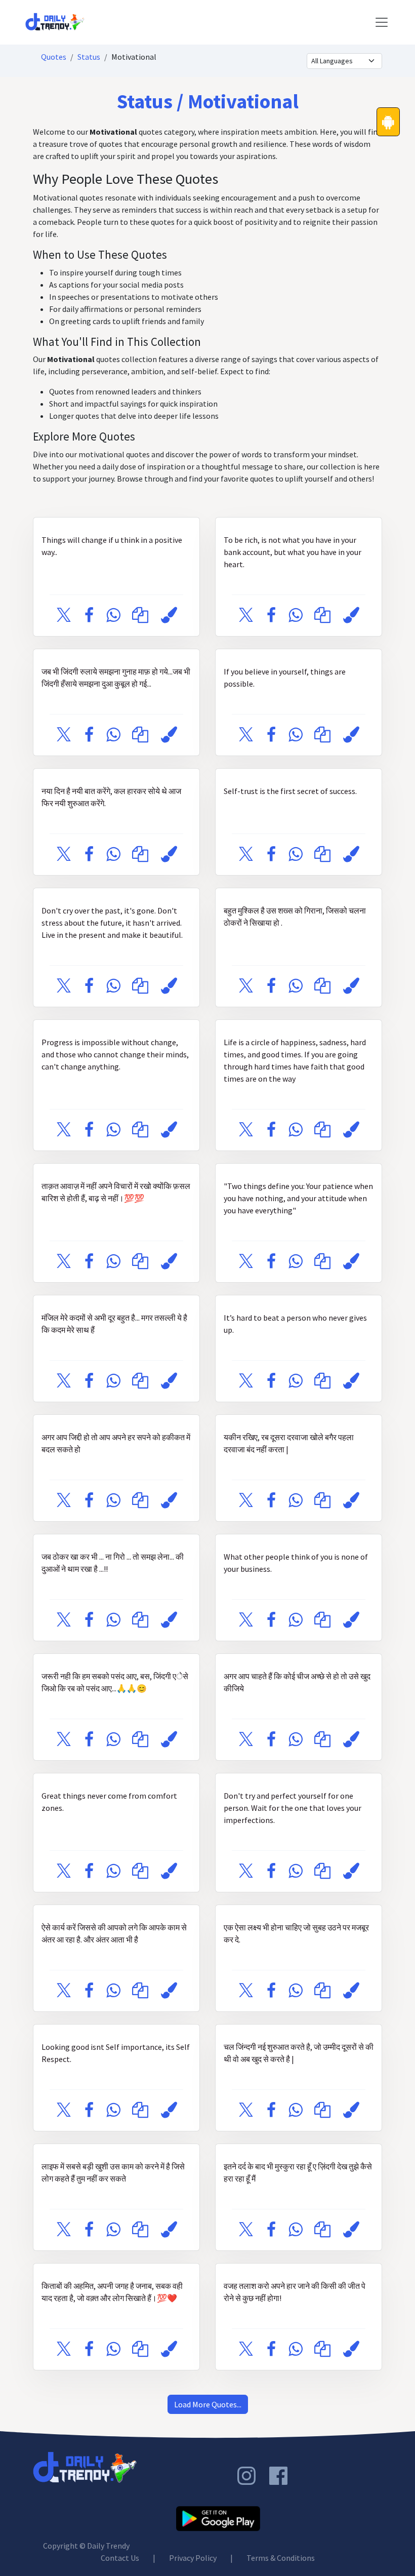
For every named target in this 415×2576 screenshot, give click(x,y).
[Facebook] (89, 616)
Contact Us (120, 2558)
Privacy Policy (193, 2558)
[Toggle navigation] (382, 22)
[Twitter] (64, 616)
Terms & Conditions (281, 2558)
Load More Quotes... (208, 2404)
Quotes (54, 57)
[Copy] (140, 616)
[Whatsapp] (113, 616)
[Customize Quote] (169, 616)
